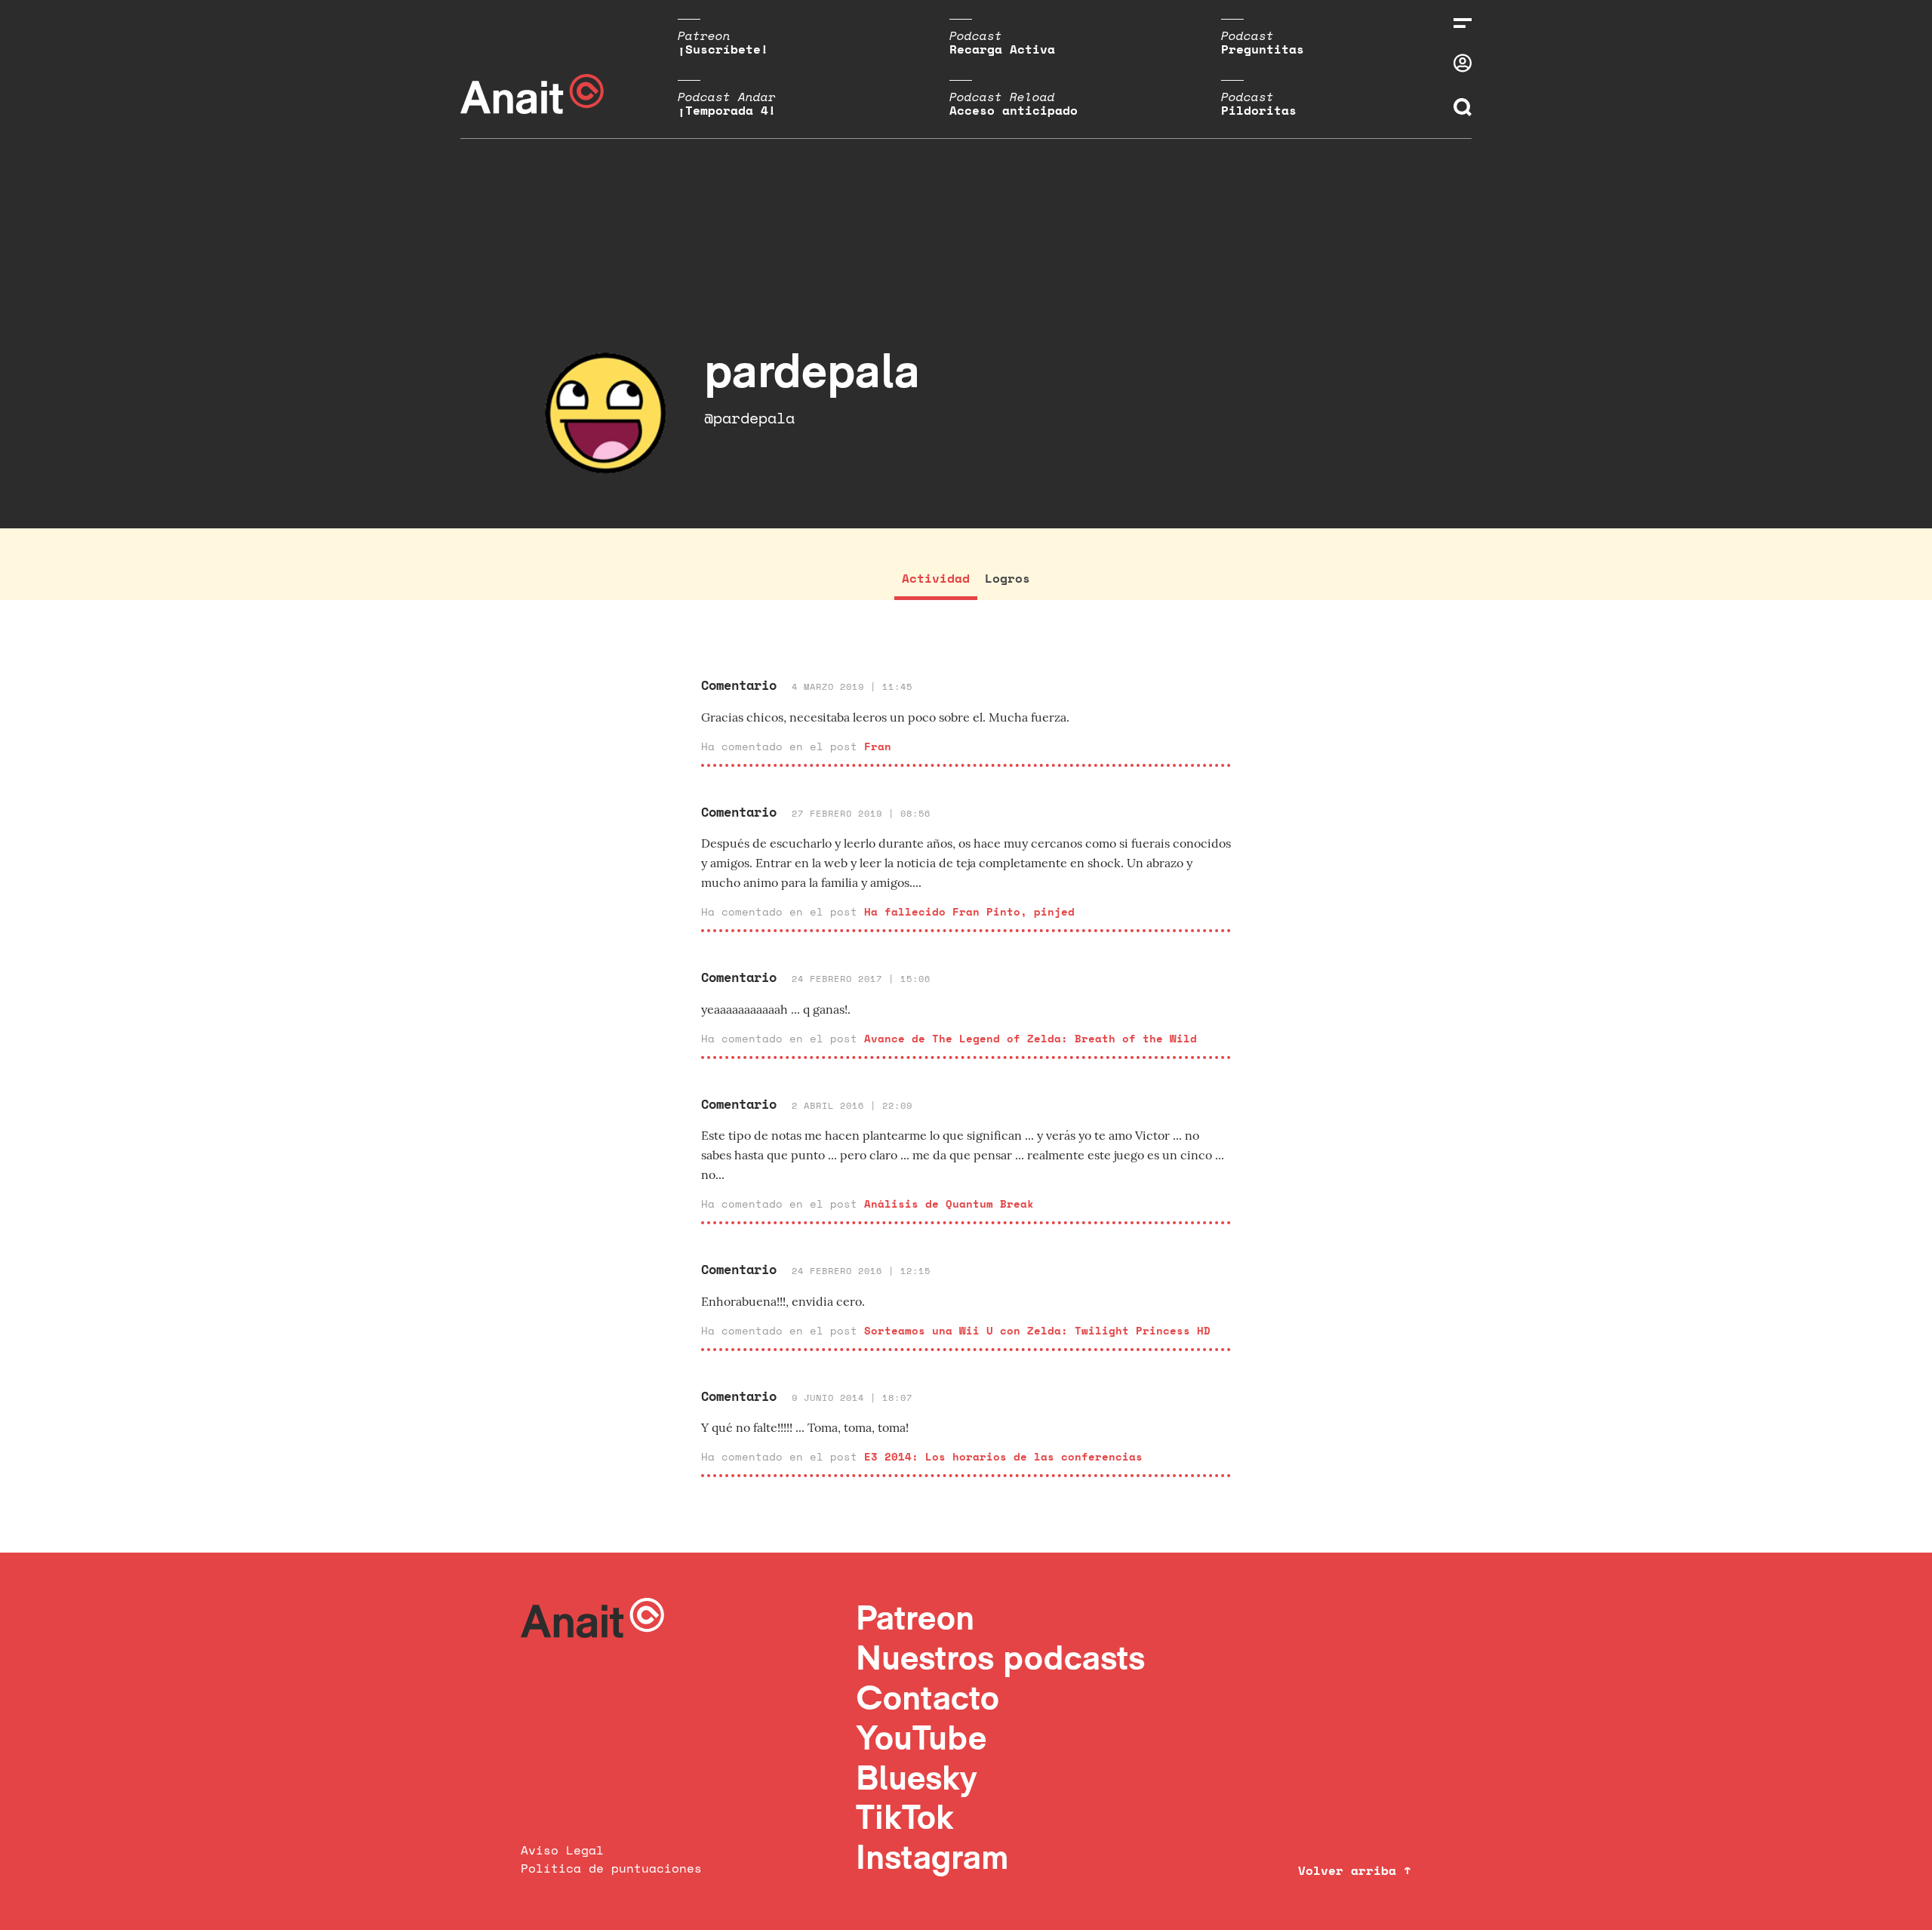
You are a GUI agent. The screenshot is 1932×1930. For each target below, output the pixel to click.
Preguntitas (1263, 49)
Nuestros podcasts (1000, 1657)
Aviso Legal (562, 1850)
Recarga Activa (1002, 49)
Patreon (915, 1617)
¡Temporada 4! (727, 110)
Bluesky (916, 1777)
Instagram (932, 1856)
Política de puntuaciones (611, 1868)
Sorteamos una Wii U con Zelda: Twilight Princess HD (1037, 1330)
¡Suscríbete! (723, 49)
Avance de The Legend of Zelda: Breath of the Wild (1031, 1038)
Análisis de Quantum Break (949, 1204)
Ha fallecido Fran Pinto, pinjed (969, 911)
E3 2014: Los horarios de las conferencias (1003, 1456)
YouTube (921, 1737)
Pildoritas (1259, 110)
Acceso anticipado (1014, 110)
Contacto (928, 1697)
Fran (878, 746)
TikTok (905, 1816)
